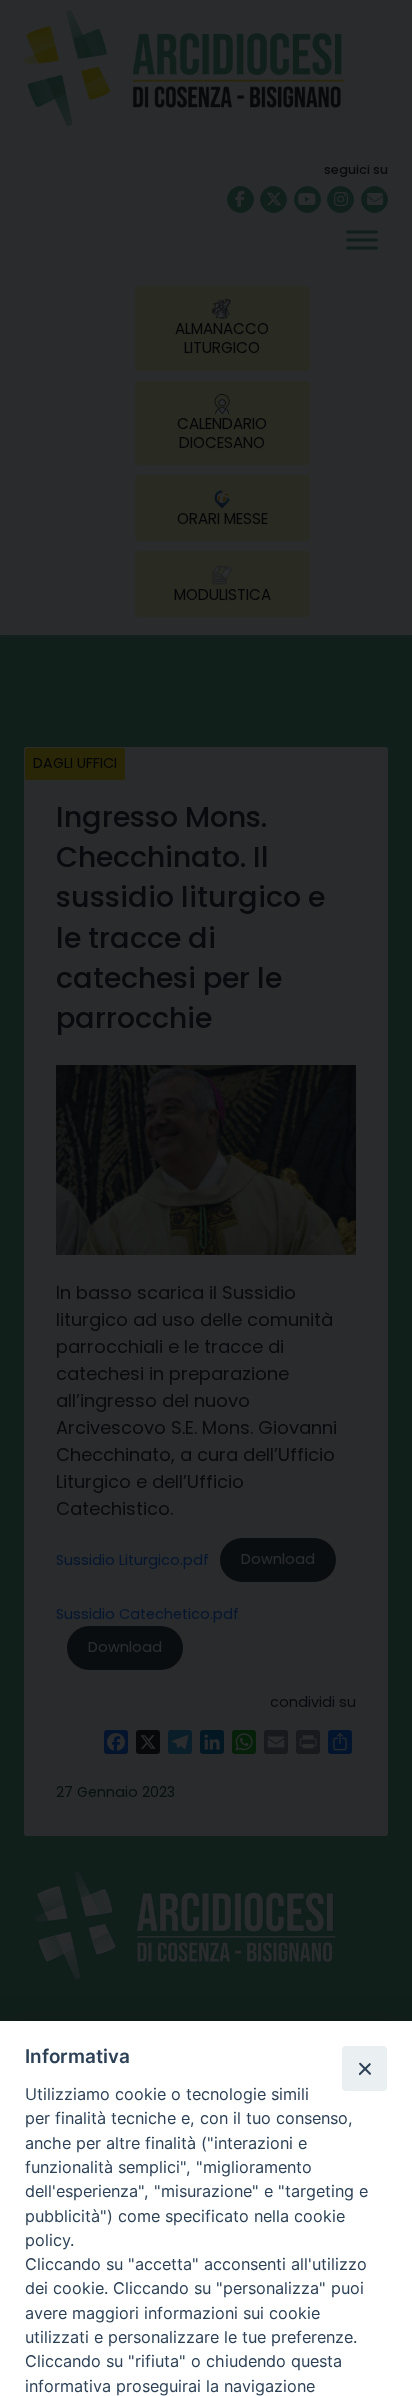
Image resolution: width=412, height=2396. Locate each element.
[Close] (364, 2068)
